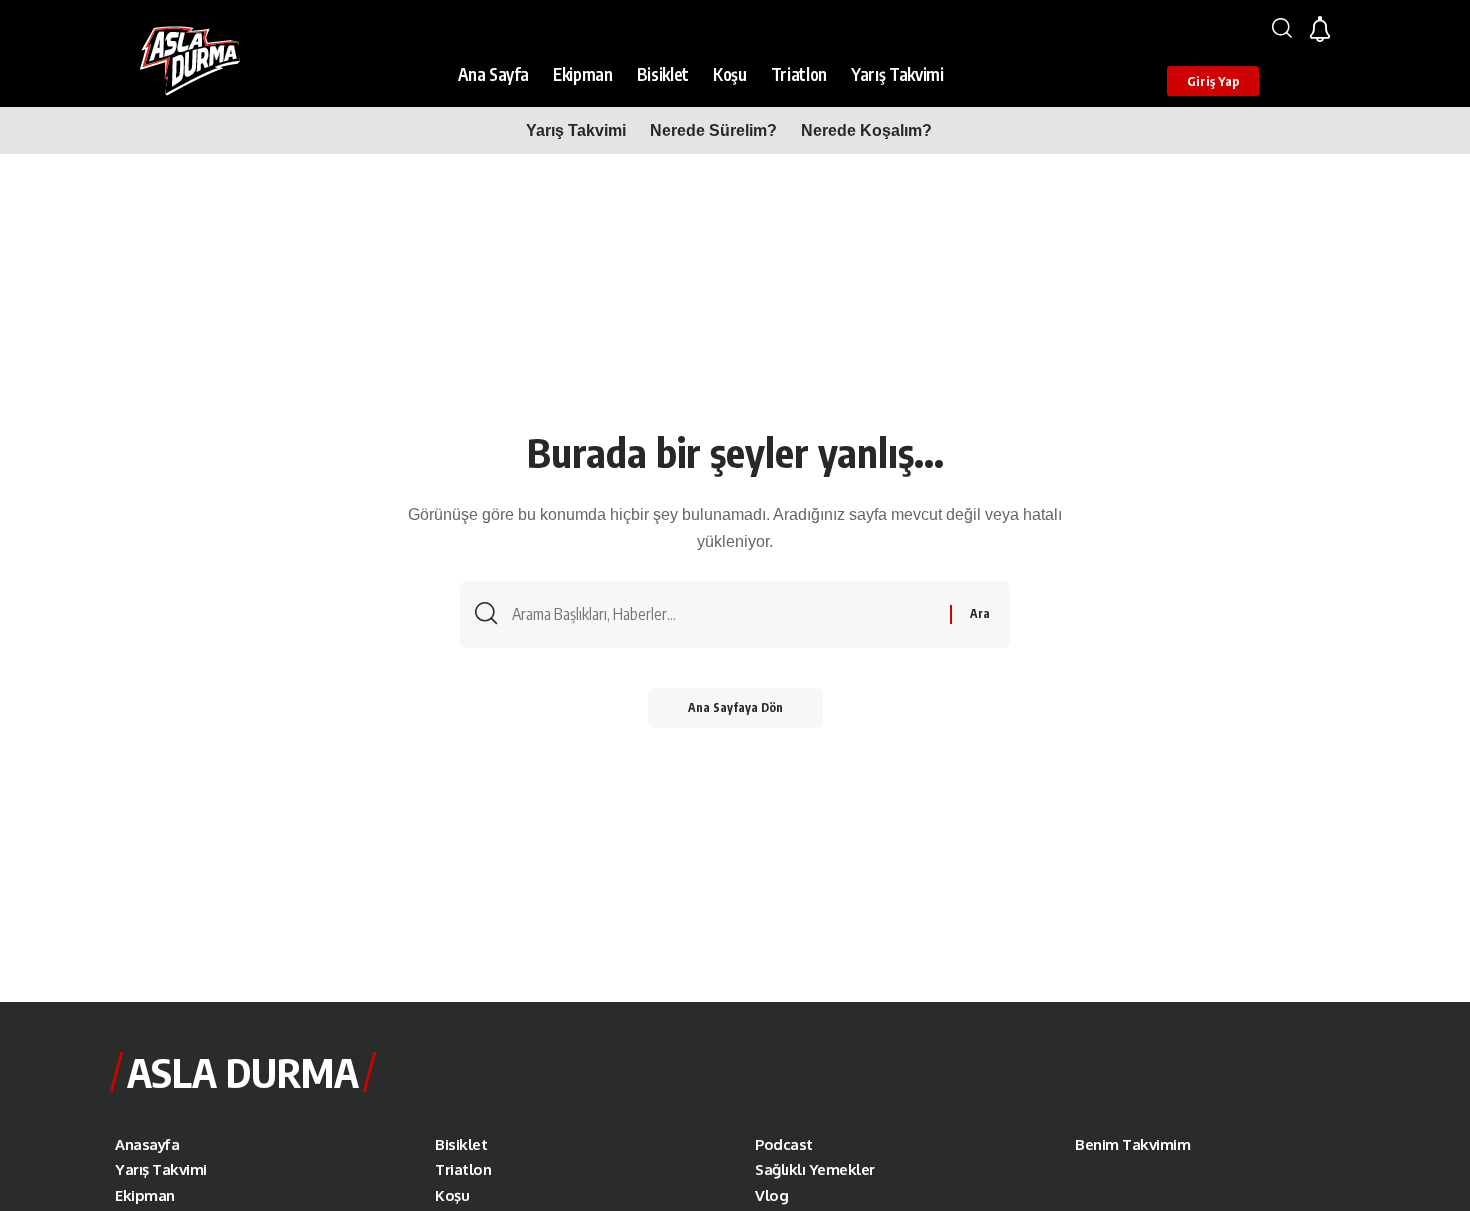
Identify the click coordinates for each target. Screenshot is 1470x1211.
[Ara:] (723, 614)
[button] (1282, 28)
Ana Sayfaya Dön (735, 707)
